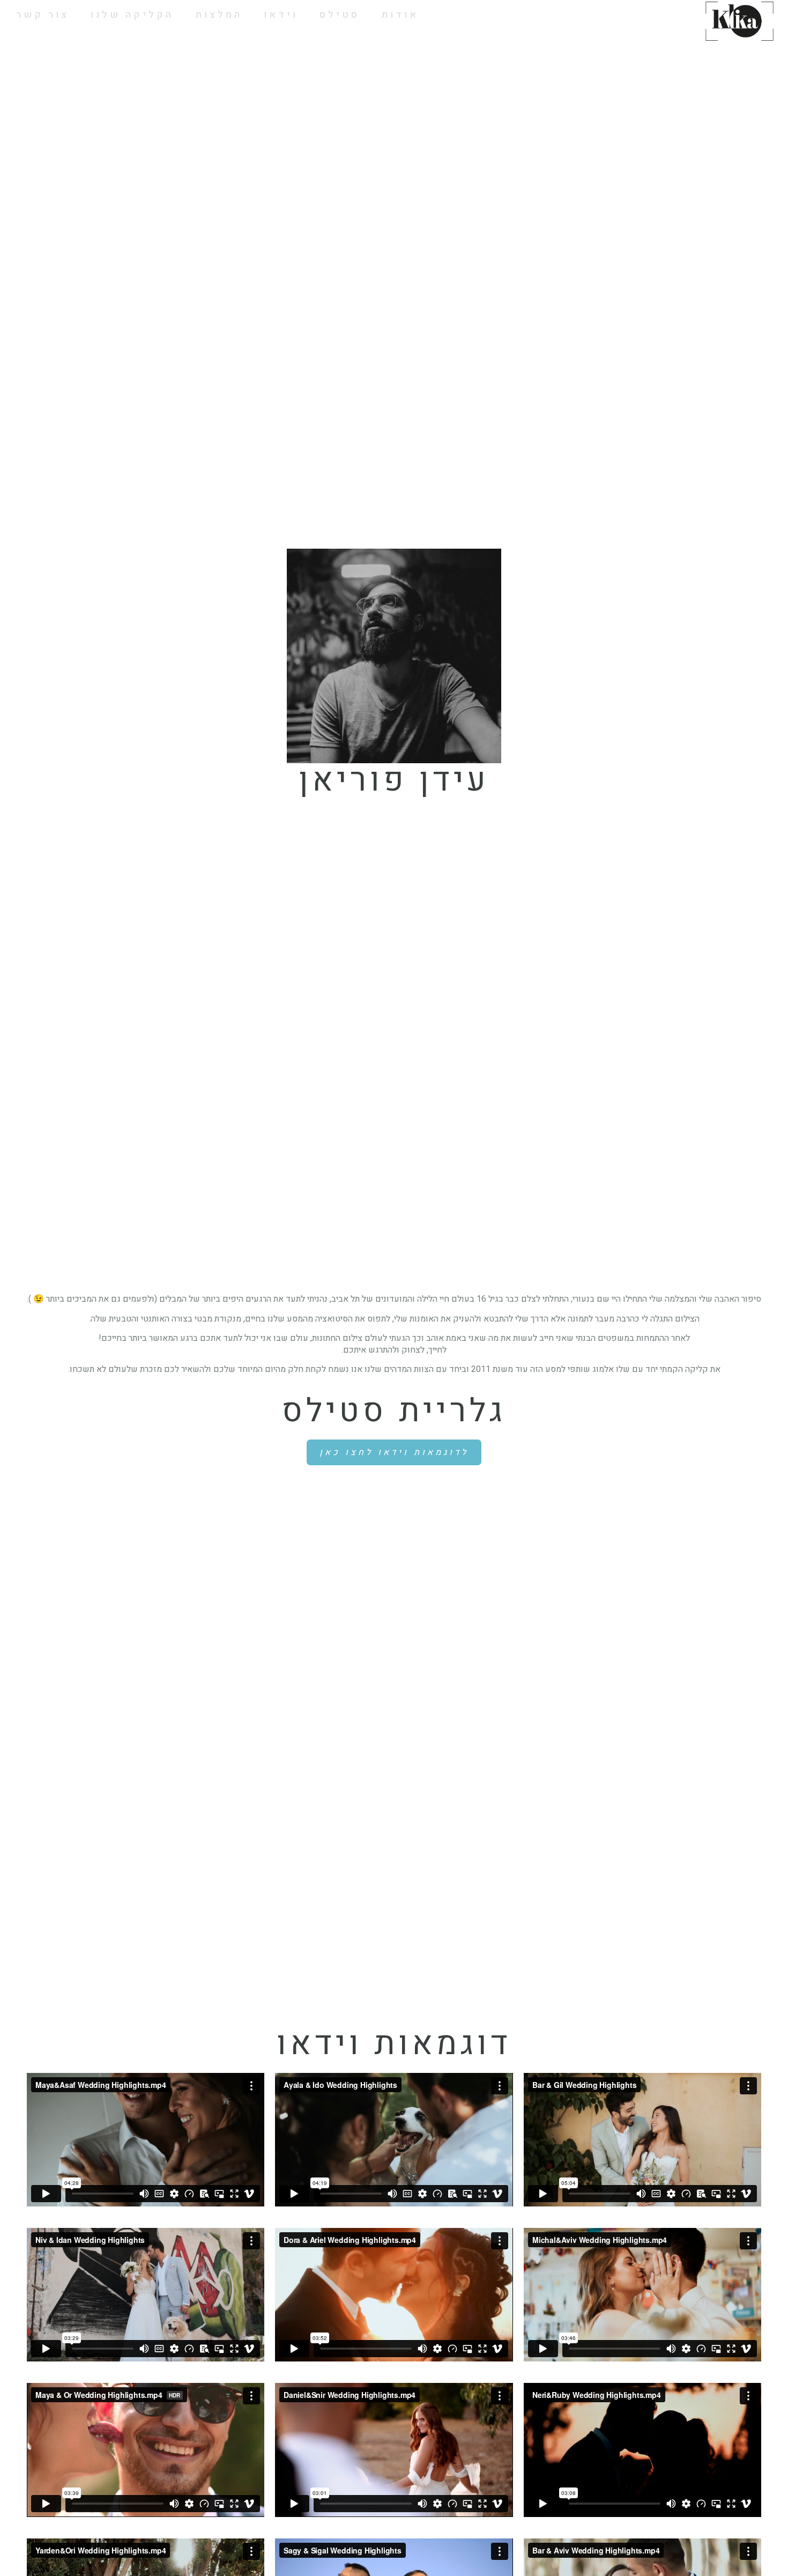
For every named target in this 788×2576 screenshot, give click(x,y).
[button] (394, 1452)
